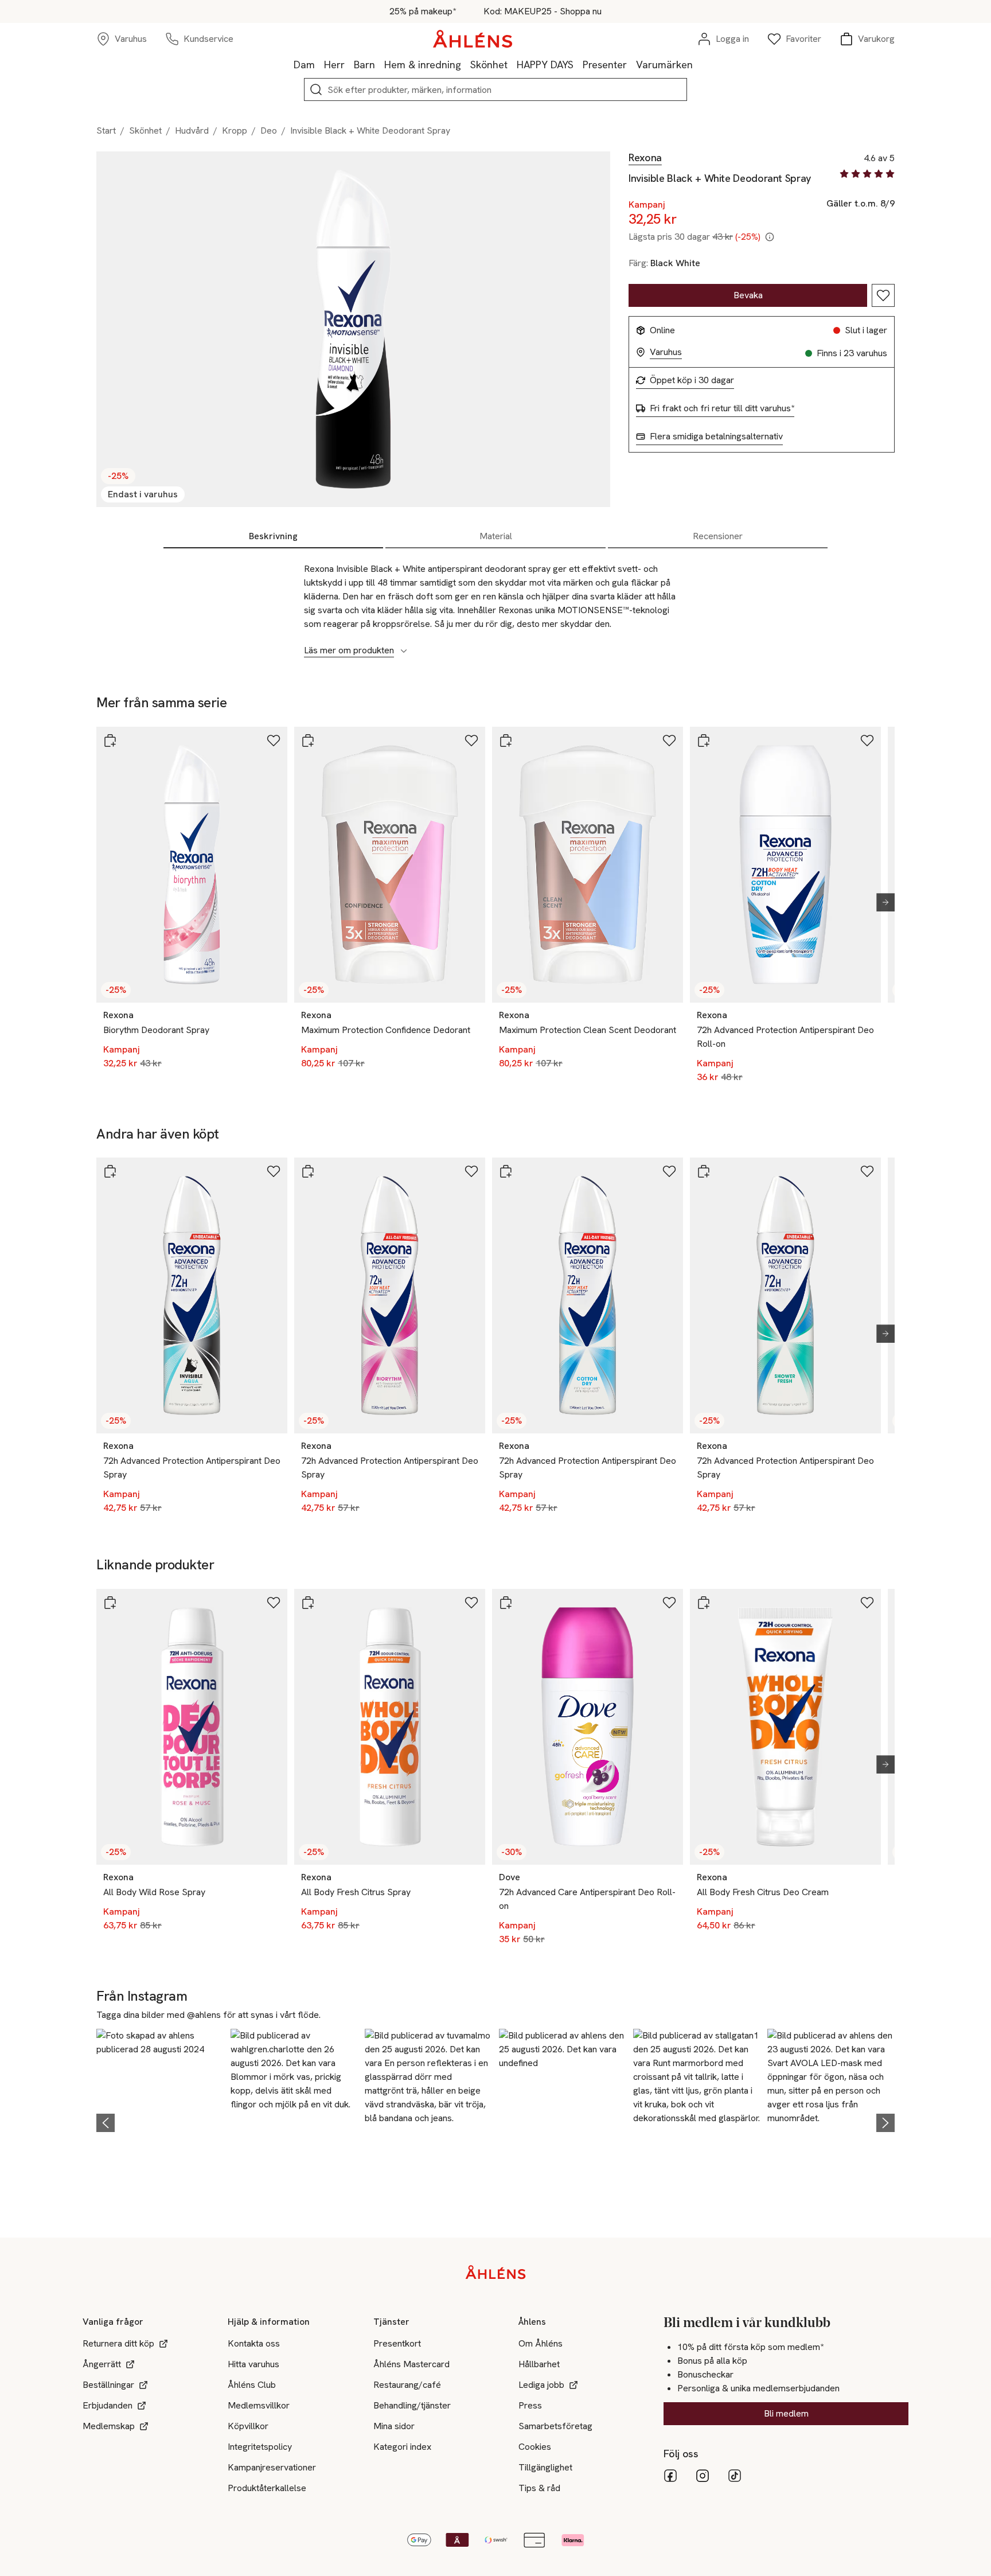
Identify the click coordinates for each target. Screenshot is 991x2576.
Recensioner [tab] (718, 536)
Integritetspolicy (260, 2447)
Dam (304, 65)
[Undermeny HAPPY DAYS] (578, 64)
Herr (334, 65)
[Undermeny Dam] (319, 64)
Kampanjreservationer (272, 2467)
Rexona (645, 158)
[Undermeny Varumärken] (697, 64)
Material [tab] (496, 536)
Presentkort (397, 2343)
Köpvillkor (248, 2426)
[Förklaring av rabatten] (770, 237)
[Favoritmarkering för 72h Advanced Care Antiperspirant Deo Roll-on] (669, 1603)
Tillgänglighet (545, 2467)
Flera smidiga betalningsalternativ (716, 437)
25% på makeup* (423, 11)
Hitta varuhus (253, 2364)
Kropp (235, 130)
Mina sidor (394, 2426)
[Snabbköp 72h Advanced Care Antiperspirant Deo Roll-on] (506, 1603)
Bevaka (748, 295)
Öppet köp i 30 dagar (692, 380)
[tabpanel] (495, 603)
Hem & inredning (423, 65)
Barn (364, 65)
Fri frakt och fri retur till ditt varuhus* (722, 408)
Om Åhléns (541, 2343)
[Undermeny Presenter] (631, 64)
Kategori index (402, 2447)
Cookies (535, 2447)
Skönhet (489, 65)
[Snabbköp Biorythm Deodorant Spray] (110, 741)
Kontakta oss (254, 2343)
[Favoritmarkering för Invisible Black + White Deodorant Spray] (883, 295)
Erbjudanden (108, 2405)
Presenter (605, 65)
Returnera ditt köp (118, 2343)
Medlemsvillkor (259, 2405)
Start (106, 130)
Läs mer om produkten (349, 650)
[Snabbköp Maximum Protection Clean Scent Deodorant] (506, 741)
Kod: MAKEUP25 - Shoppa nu (543, 11)
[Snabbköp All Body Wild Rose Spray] (110, 1603)
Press (530, 2405)
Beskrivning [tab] (273, 536)
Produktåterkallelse (267, 2488)
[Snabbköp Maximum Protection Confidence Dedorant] (308, 741)
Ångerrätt (102, 2364)
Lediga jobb (541, 2385)
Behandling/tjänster (412, 2405)
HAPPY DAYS (545, 65)
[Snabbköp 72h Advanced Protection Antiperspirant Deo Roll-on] (704, 741)
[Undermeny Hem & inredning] (466, 64)
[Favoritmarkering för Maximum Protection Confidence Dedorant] (471, 741)
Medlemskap (109, 2426)
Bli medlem (786, 2413)
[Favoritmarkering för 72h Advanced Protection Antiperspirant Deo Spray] (274, 1171)
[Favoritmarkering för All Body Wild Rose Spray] (274, 1603)
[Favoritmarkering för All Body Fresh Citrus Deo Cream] (867, 1603)
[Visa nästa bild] (881, 902)
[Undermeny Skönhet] (512, 64)
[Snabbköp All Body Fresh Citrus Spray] (308, 1603)
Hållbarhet (539, 2364)
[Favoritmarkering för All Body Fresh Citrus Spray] (471, 1603)
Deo (269, 130)
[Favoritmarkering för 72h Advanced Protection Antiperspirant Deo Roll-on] (867, 741)
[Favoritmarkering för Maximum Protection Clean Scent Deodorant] (669, 741)
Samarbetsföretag (555, 2426)
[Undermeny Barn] (380, 64)
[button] (160, 2121)
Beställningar (108, 2385)
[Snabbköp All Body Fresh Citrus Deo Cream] (704, 1603)
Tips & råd (539, 2488)
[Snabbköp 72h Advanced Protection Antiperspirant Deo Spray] (110, 1171)
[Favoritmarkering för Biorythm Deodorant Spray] (274, 741)
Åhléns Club (252, 2385)
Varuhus (666, 352)
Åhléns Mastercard (411, 2364)
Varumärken (664, 65)
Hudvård (192, 130)
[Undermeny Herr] (349, 64)
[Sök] (316, 89)
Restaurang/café (407, 2385)
